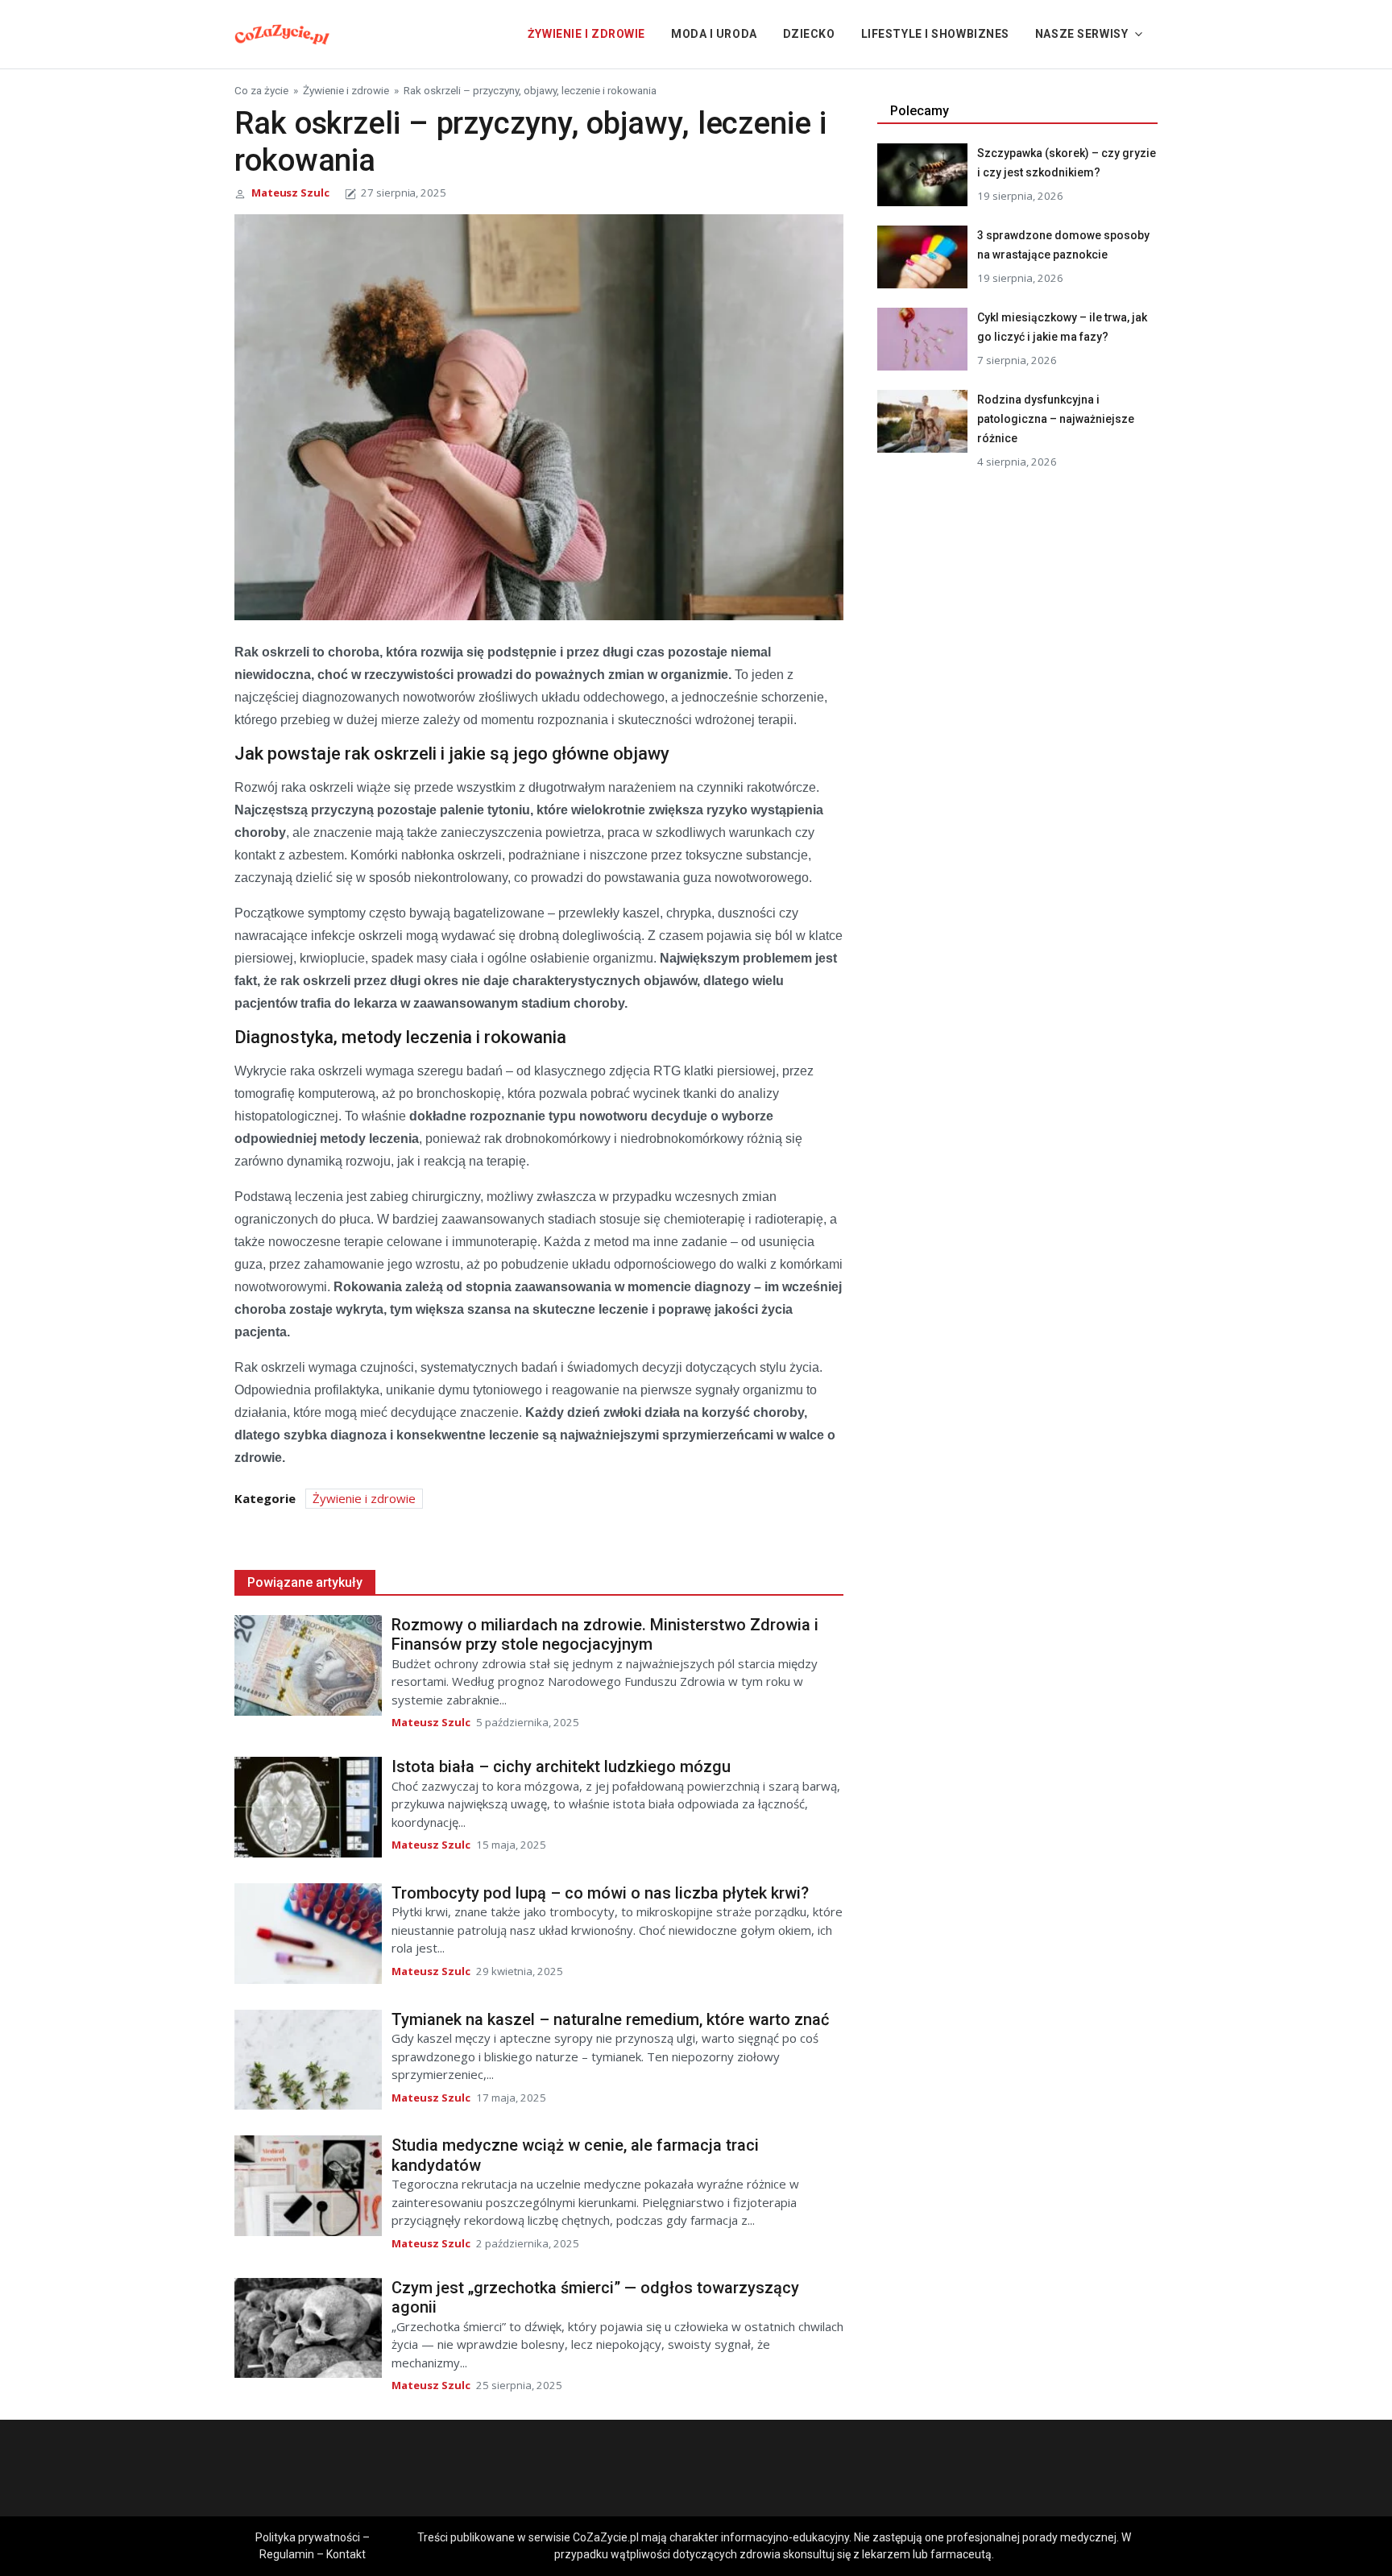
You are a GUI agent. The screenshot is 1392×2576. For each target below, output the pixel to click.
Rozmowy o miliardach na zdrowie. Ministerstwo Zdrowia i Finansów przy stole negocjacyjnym (605, 1635)
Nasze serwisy (1081, 34)
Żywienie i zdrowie (586, 34)
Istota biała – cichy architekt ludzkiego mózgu (561, 1766)
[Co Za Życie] (283, 33)
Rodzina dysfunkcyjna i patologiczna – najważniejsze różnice (1056, 419)
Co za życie (261, 90)
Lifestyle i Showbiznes (935, 34)
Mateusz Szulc (290, 193)
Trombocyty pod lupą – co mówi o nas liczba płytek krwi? (600, 1893)
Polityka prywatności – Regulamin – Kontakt (313, 2546)
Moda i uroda (714, 34)
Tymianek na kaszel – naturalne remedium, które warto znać (610, 2019)
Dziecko (809, 34)
